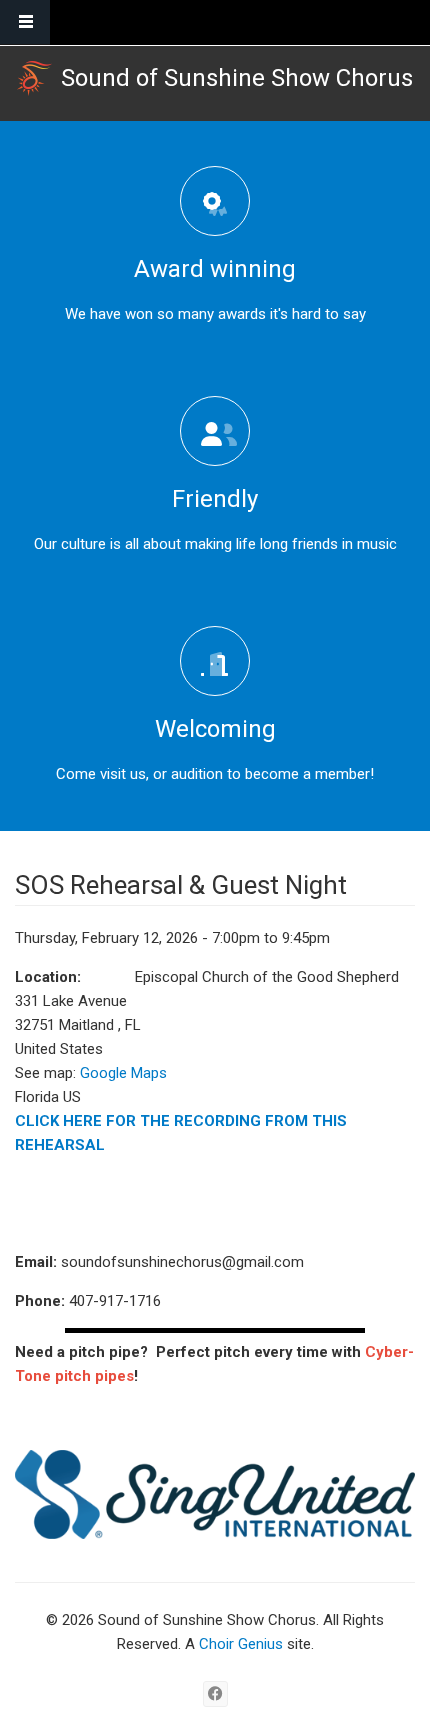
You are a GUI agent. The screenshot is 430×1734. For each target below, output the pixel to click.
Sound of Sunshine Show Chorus (237, 78)
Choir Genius (241, 1644)
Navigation (25, 22)
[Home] (34, 78)
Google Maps (123, 1073)
